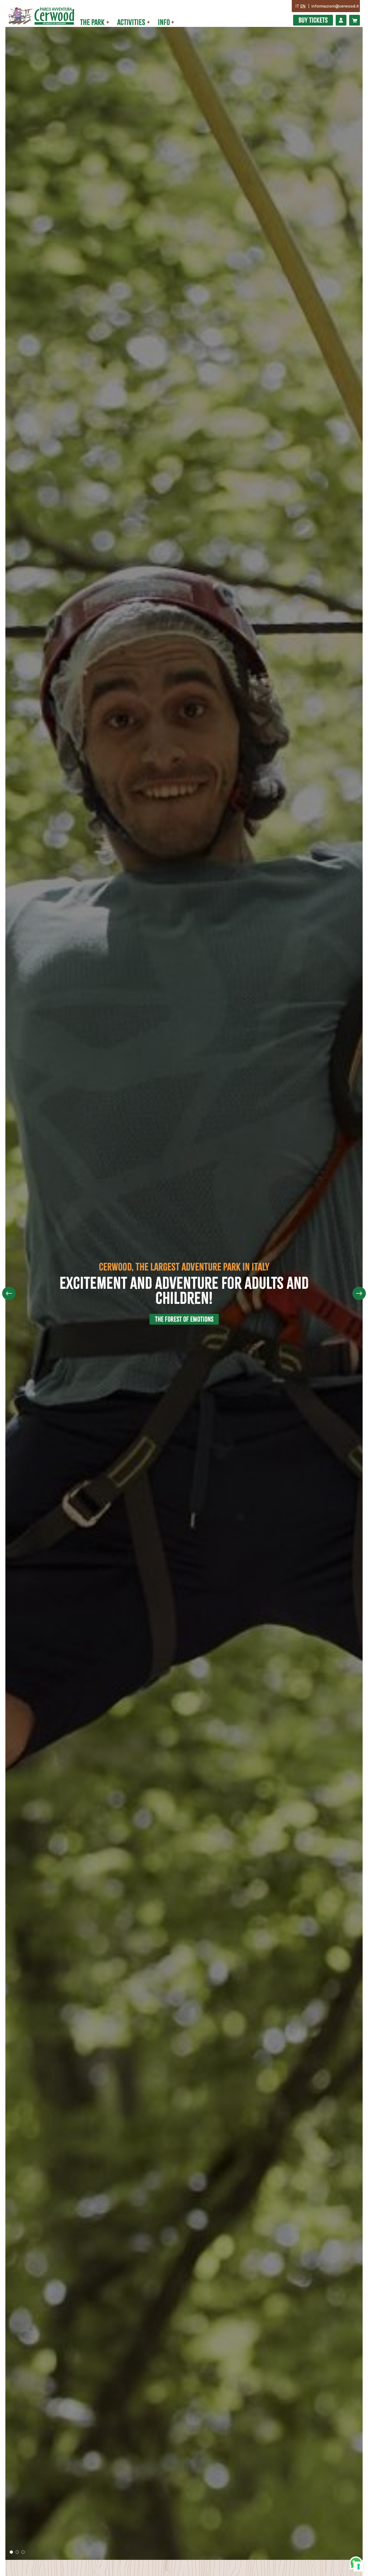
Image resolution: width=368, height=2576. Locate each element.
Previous (9, 1293)
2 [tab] (19, 2553)
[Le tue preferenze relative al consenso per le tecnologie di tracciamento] (359, 2567)
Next (359, 1293)
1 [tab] (13, 2553)
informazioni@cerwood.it (335, 6)
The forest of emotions (184, 1319)
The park (92, 22)
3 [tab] (25, 2553)
